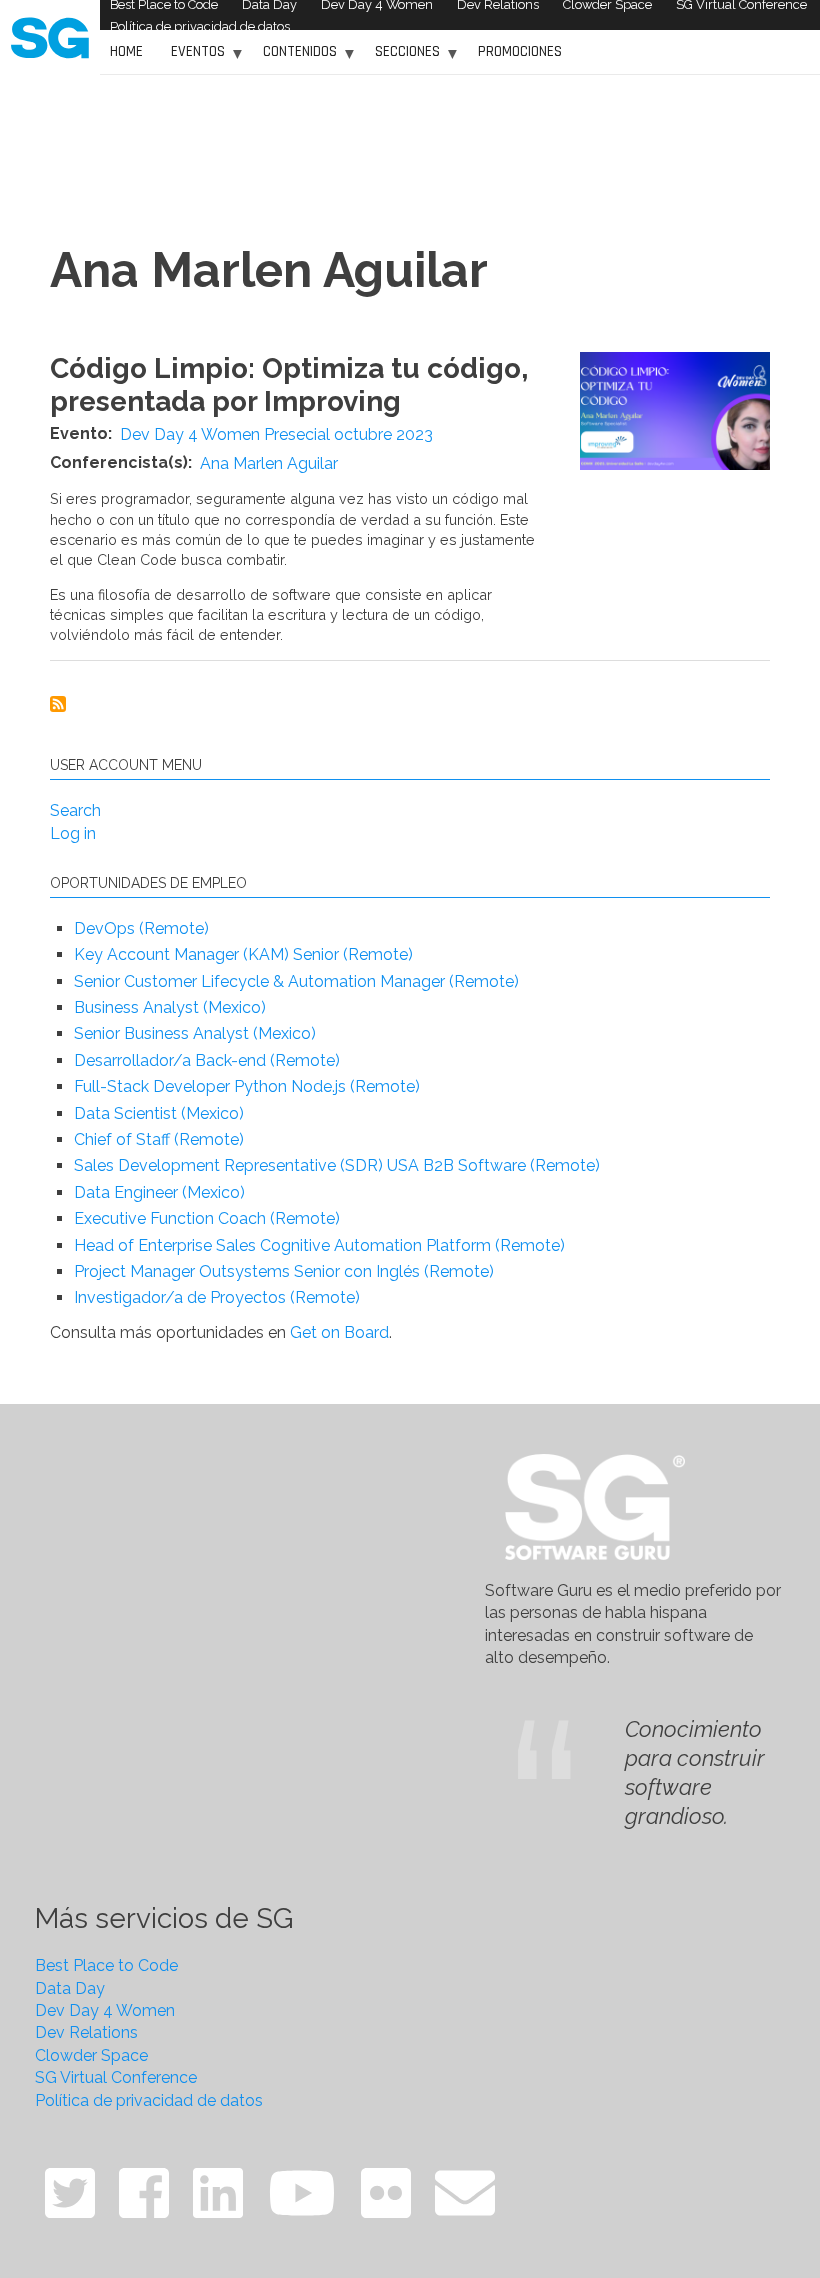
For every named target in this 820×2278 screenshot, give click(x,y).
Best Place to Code (106, 1965)
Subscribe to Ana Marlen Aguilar (58, 704)
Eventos (193, 58)
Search (75, 810)
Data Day (70, 1988)
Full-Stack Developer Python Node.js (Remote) (247, 1086)
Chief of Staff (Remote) (159, 1139)
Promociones (520, 51)
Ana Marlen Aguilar (269, 463)
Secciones (402, 58)
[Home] (50, 36)
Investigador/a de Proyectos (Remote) (217, 1297)
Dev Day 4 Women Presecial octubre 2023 (276, 434)
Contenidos (295, 58)
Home (126, 51)
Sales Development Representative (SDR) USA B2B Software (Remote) (337, 1165)
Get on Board (339, 1332)
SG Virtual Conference (116, 2077)
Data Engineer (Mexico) (159, 1192)
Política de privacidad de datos (200, 26)
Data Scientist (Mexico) (159, 1113)
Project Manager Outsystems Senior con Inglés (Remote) (284, 1271)
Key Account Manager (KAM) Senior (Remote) (243, 954)
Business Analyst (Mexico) (170, 1007)
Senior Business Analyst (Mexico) (195, 1033)
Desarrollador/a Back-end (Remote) (207, 1060)
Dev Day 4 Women (105, 2010)
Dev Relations (86, 2032)
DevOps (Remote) (141, 928)
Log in (73, 833)
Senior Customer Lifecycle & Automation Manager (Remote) (296, 981)
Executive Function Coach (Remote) (207, 1218)
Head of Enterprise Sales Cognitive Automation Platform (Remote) (319, 1245)
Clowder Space (91, 2055)
